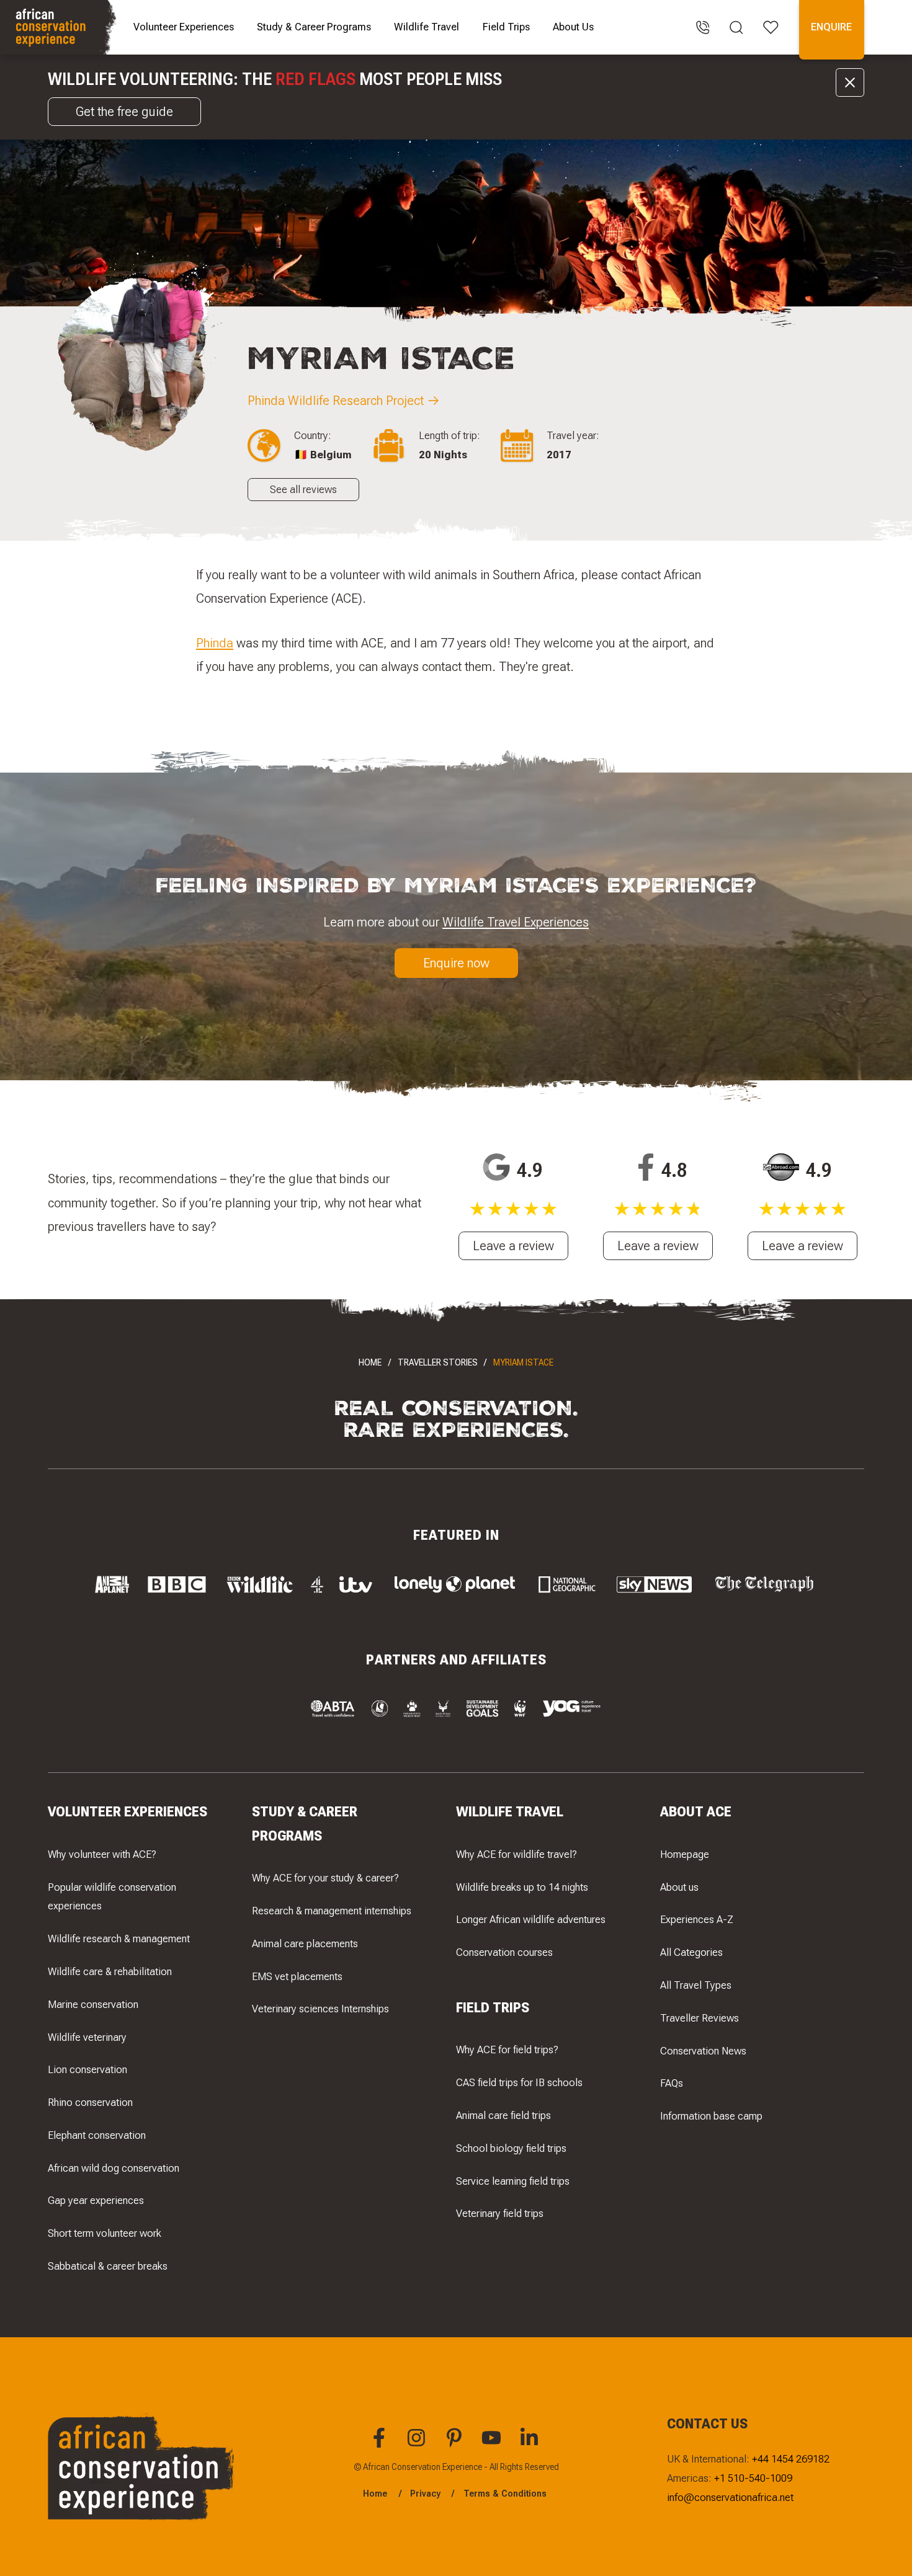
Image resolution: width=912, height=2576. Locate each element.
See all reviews (303, 489)
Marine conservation (93, 2004)
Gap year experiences (96, 2200)
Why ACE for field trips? (507, 2050)
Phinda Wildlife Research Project (336, 400)
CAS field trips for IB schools (519, 2082)
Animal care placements (305, 1943)
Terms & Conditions (505, 2494)
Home (370, 1362)
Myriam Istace (523, 1362)
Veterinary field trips (500, 2213)
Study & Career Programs (314, 27)
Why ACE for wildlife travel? (516, 1854)
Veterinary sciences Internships (320, 2009)
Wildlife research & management (119, 1939)
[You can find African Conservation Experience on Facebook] (381, 2445)
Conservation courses (504, 1952)
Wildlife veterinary (87, 2037)
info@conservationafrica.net (730, 2497)
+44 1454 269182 (791, 2459)
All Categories (691, 1952)
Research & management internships (332, 1911)
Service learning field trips (513, 2181)
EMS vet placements (297, 1976)
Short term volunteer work (105, 2233)
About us (679, 1887)
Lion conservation (87, 2069)
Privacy (425, 2494)
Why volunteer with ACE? (102, 1854)
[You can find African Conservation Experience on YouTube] (493, 2445)
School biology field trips (511, 2148)
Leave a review (513, 1246)
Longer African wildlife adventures (531, 1919)
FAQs (672, 2083)
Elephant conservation (97, 2135)
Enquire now (456, 963)
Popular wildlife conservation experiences (112, 1897)
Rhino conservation (90, 2102)
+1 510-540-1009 (753, 2478)
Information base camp (711, 2116)
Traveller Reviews (700, 2018)
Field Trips (506, 27)
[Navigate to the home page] (60, 27)
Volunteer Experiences (184, 27)
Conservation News (703, 2051)
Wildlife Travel (427, 27)
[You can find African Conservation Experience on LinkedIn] (531, 2445)
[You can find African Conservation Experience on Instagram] (418, 2445)
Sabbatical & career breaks (108, 2266)
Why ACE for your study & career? (325, 1878)
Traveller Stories (438, 1362)
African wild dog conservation (114, 2168)
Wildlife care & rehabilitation (110, 1971)
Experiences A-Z (697, 1919)
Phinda (215, 643)
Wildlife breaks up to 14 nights (522, 1887)
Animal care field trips (503, 2115)
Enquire (831, 27)
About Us (573, 27)
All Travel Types (696, 1985)
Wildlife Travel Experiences (516, 922)
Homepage (685, 1854)
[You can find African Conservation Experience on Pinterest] (456, 2445)
